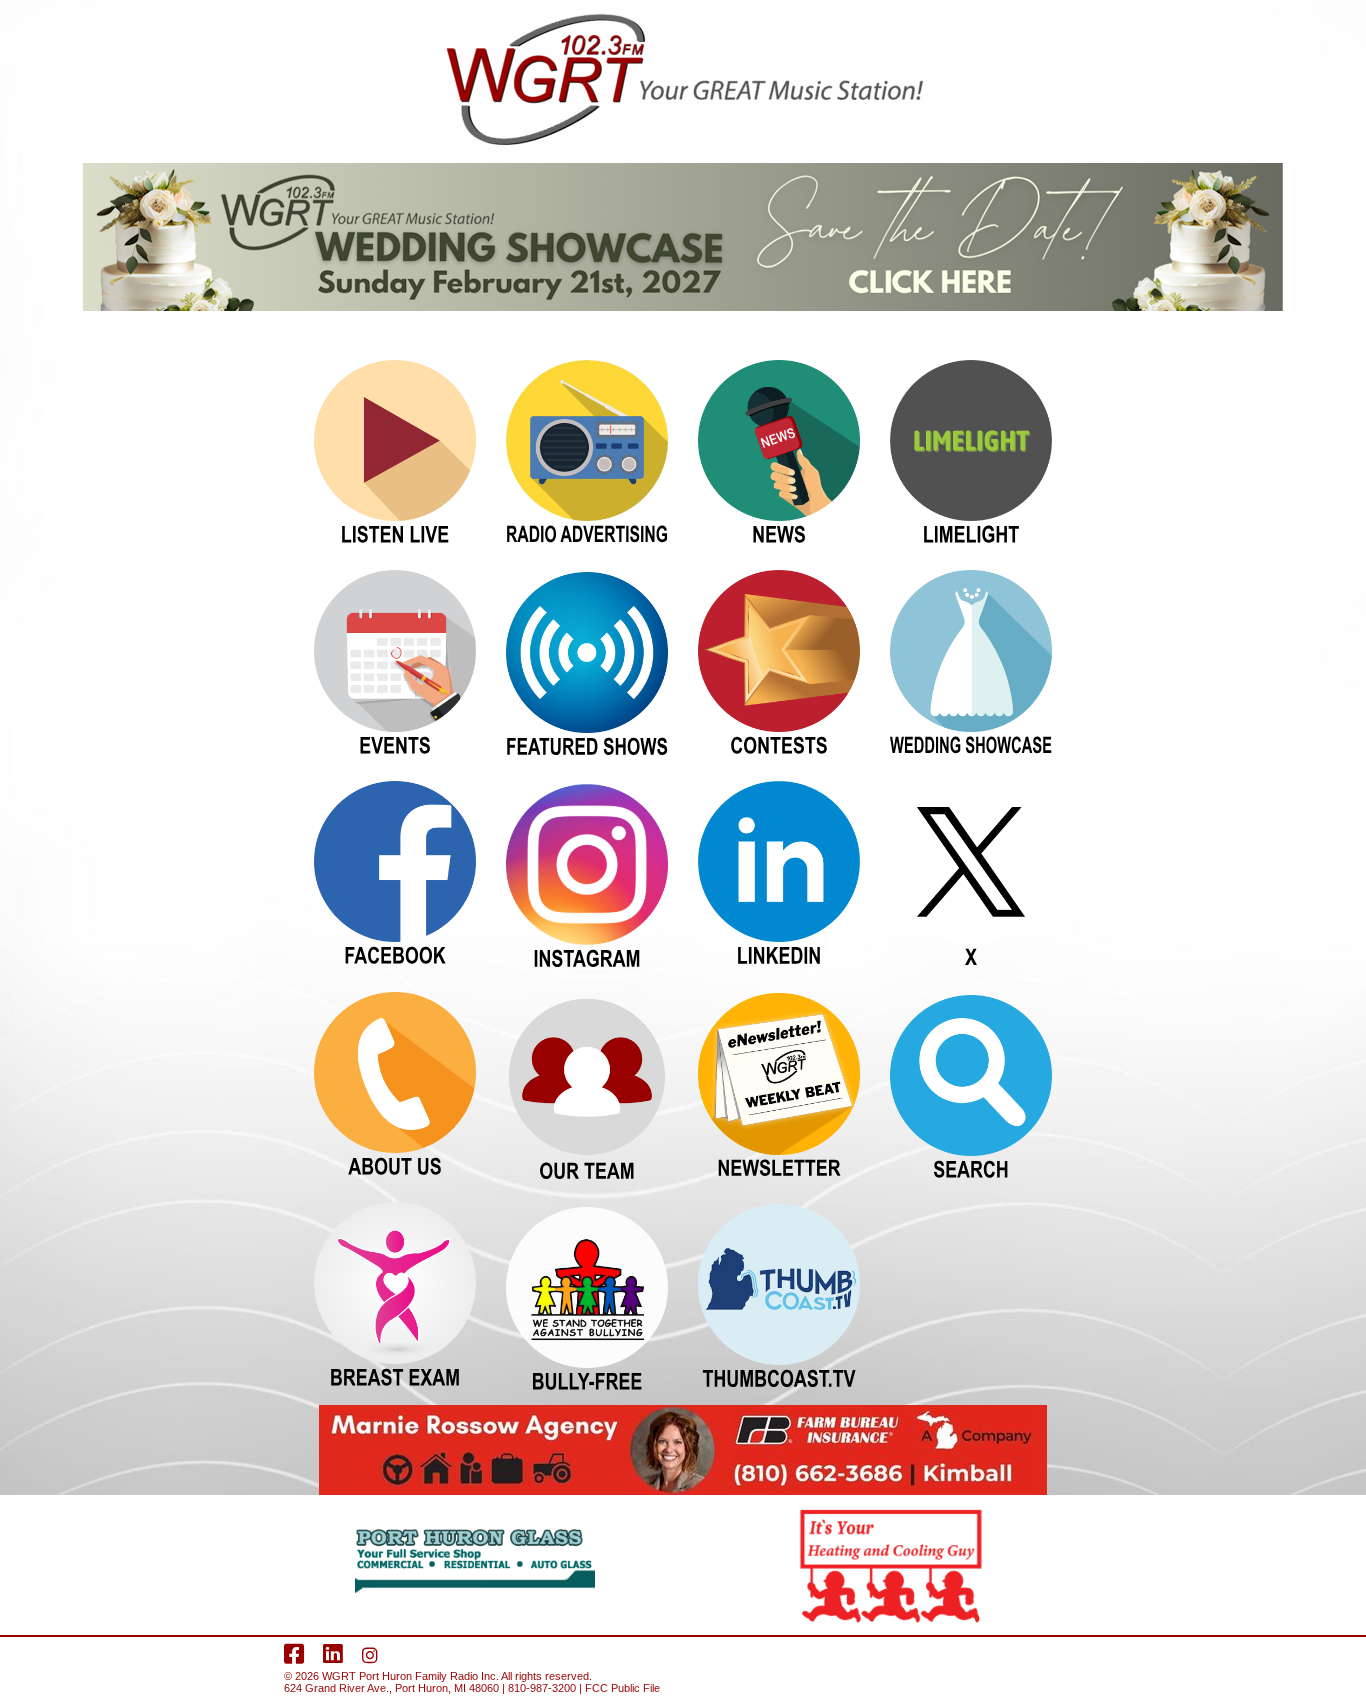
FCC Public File (622, 1688)
